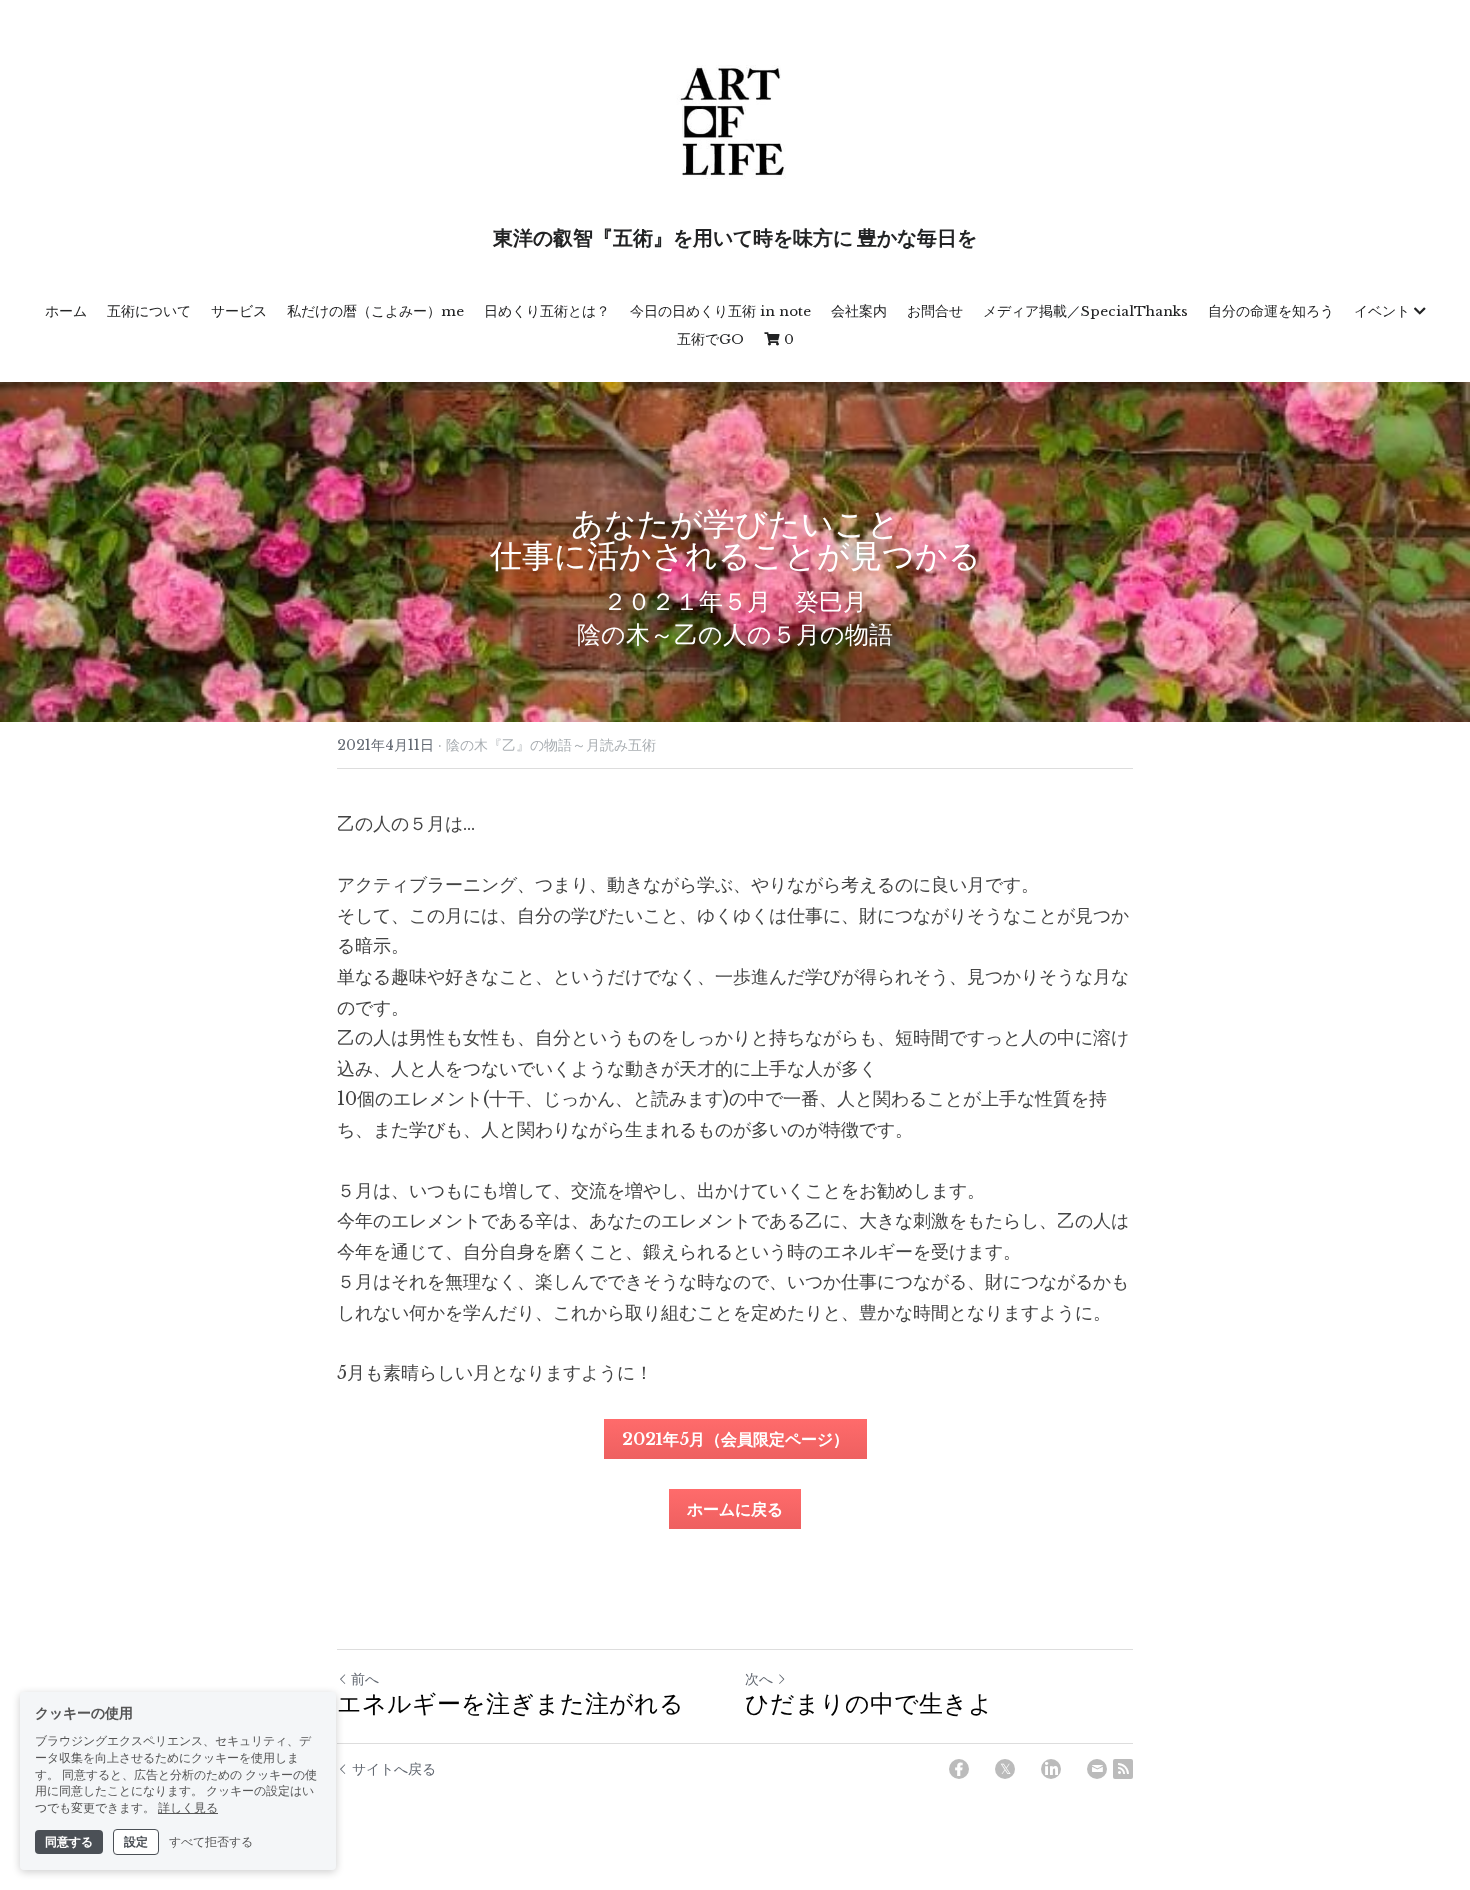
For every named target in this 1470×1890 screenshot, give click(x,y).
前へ (365, 1679)
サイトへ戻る (394, 1769)
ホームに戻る (735, 1509)
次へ (759, 1679)
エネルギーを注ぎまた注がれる (510, 1706)
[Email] (1097, 1769)
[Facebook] (959, 1769)
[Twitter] (1005, 1769)
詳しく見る (188, 1808)
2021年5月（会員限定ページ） (735, 1439)
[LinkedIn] (1051, 1769)
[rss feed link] (1123, 1769)
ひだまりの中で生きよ (869, 1706)
